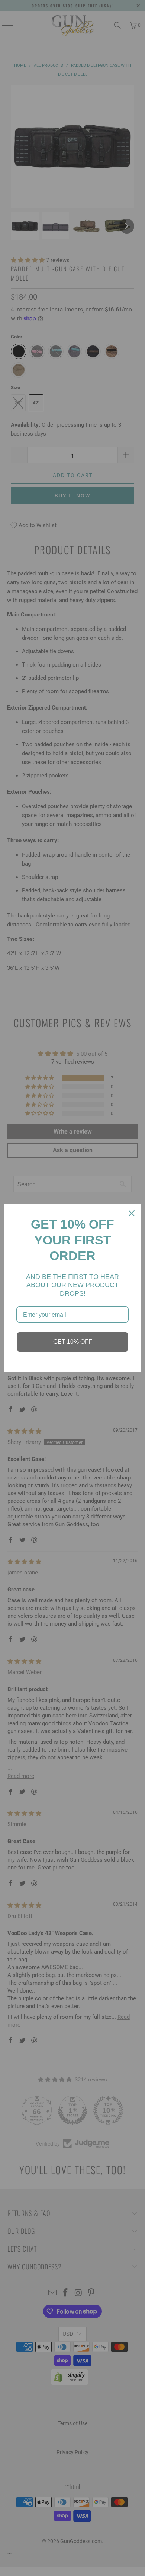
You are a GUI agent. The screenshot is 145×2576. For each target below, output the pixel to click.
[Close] (132, 1213)
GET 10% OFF (73, 1342)
